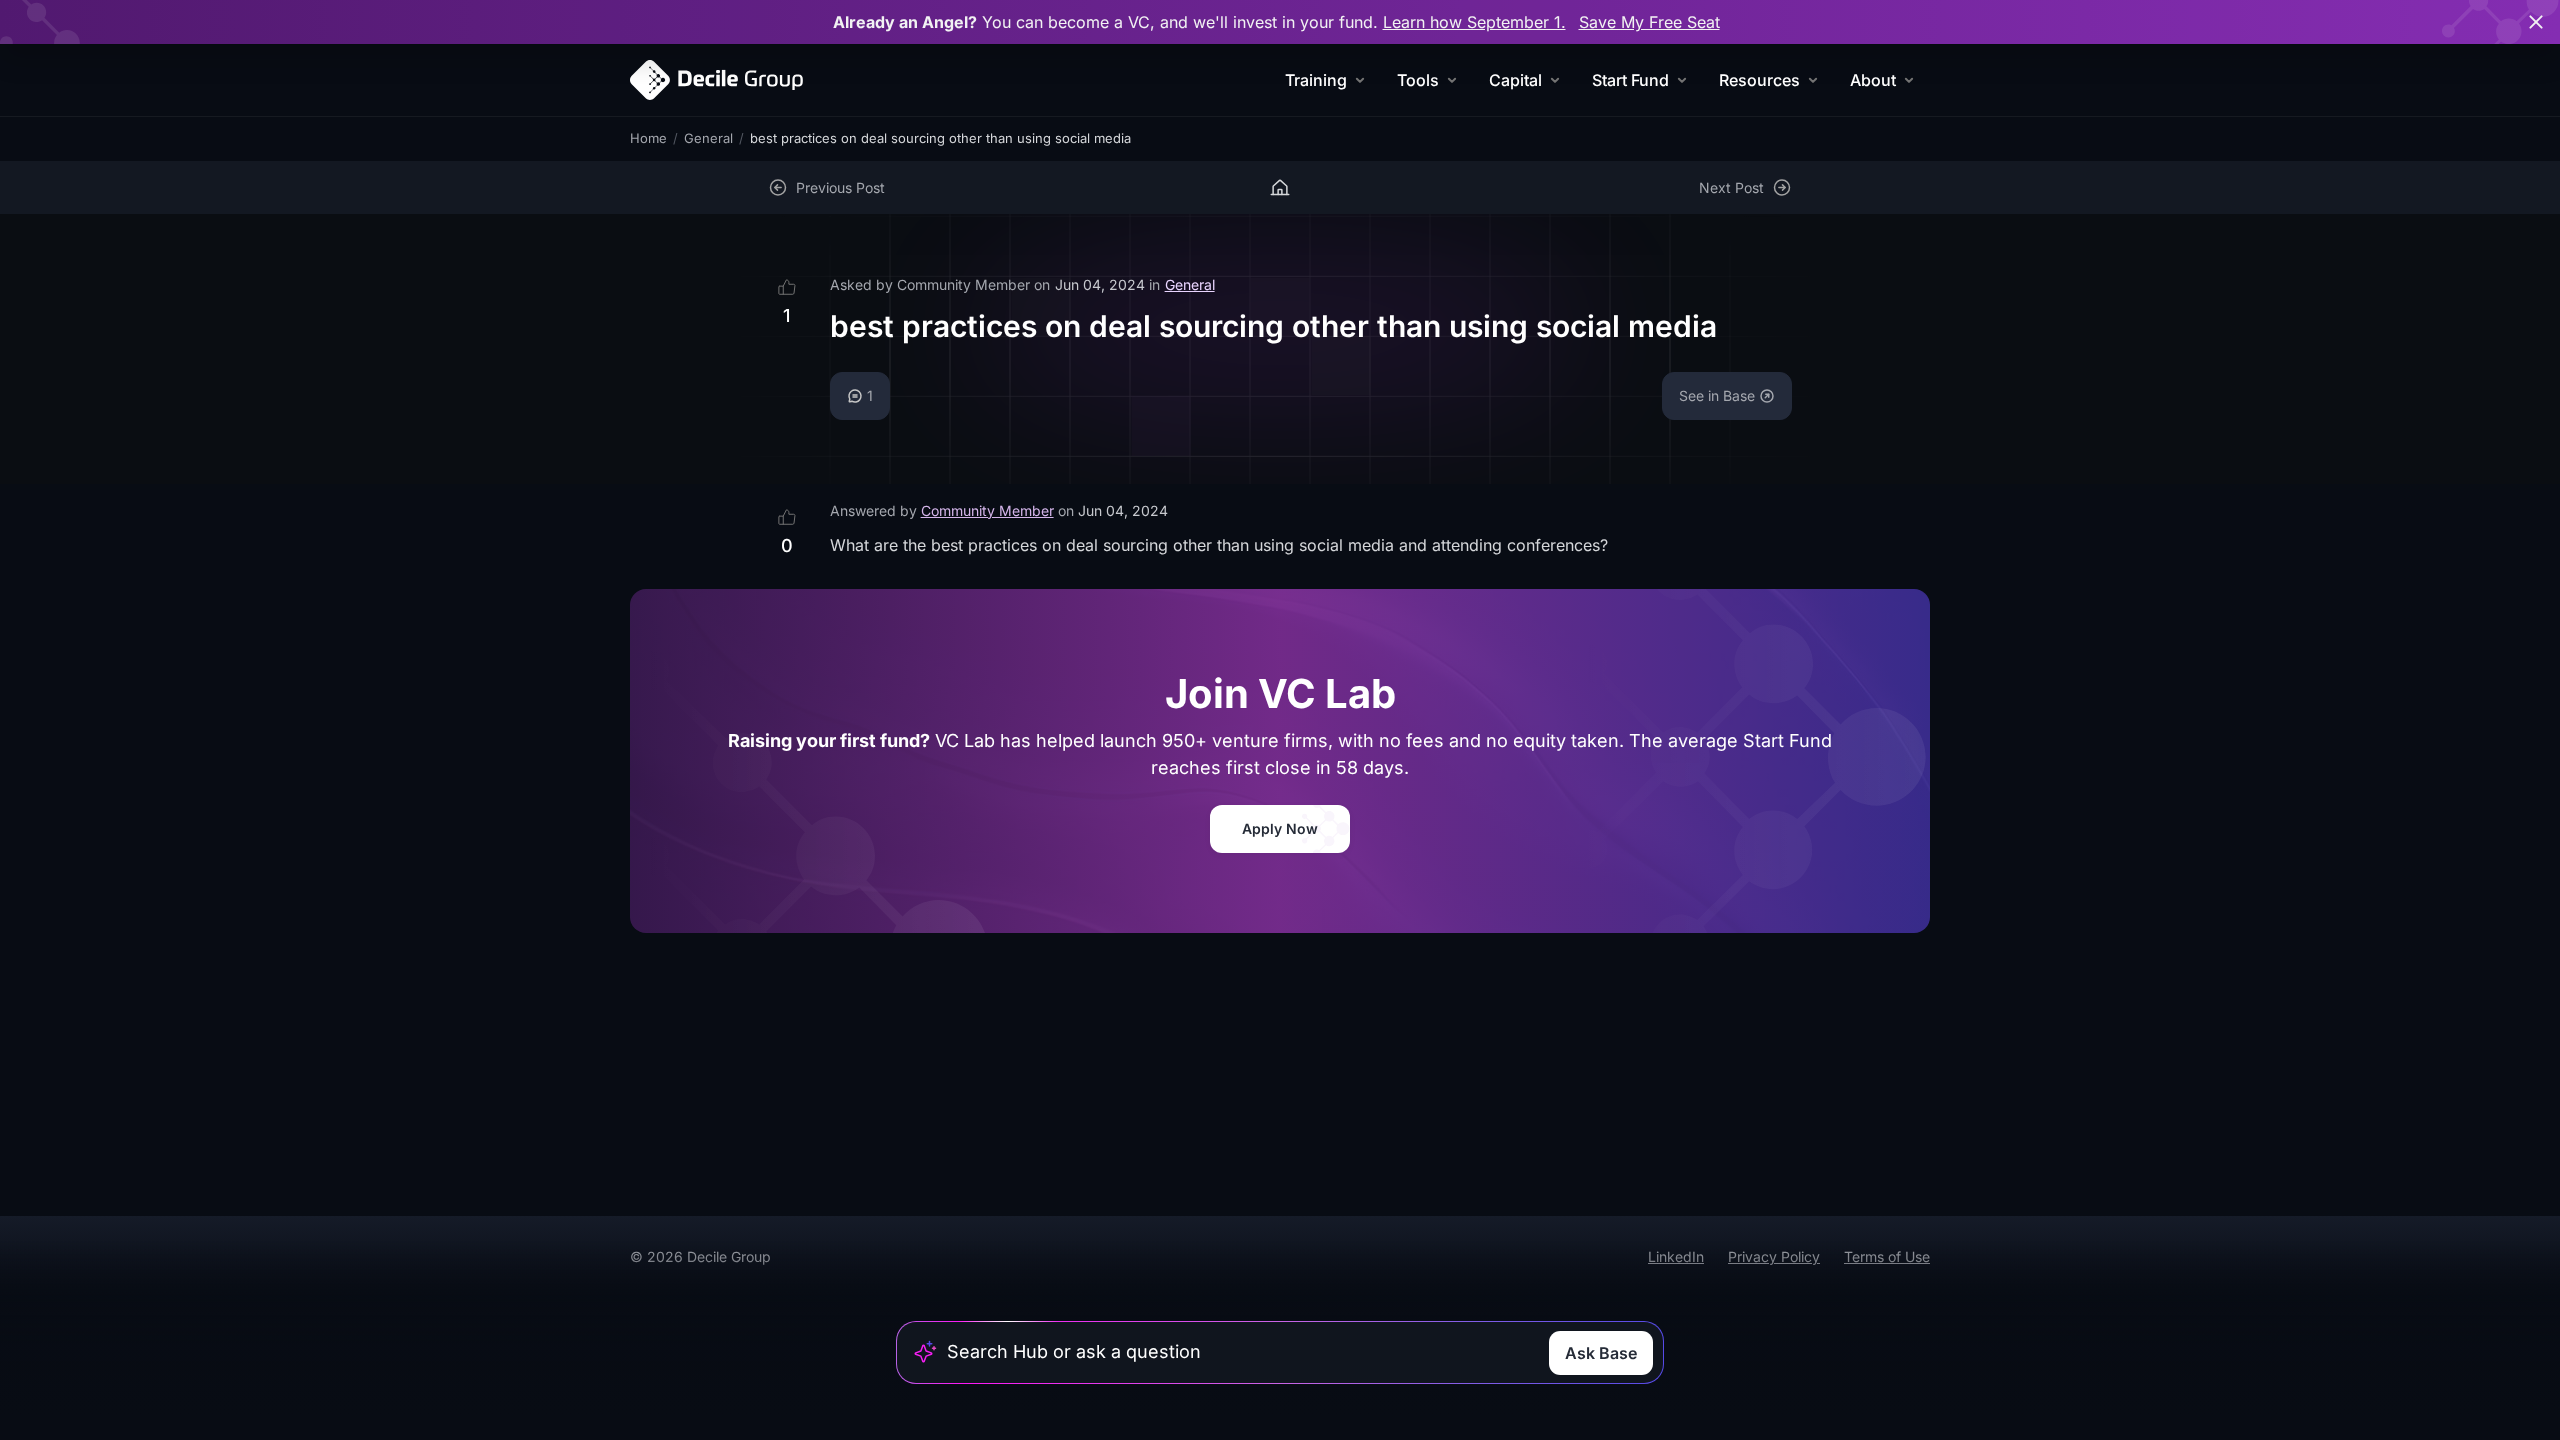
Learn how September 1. (1474, 22)
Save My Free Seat (1649, 22)
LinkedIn (1676, 1256)
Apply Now (1280, 828)
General (708, 138)
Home (648, 138)
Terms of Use (1887, 1256)
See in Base (1717, 395)
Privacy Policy (1774, 1256)
